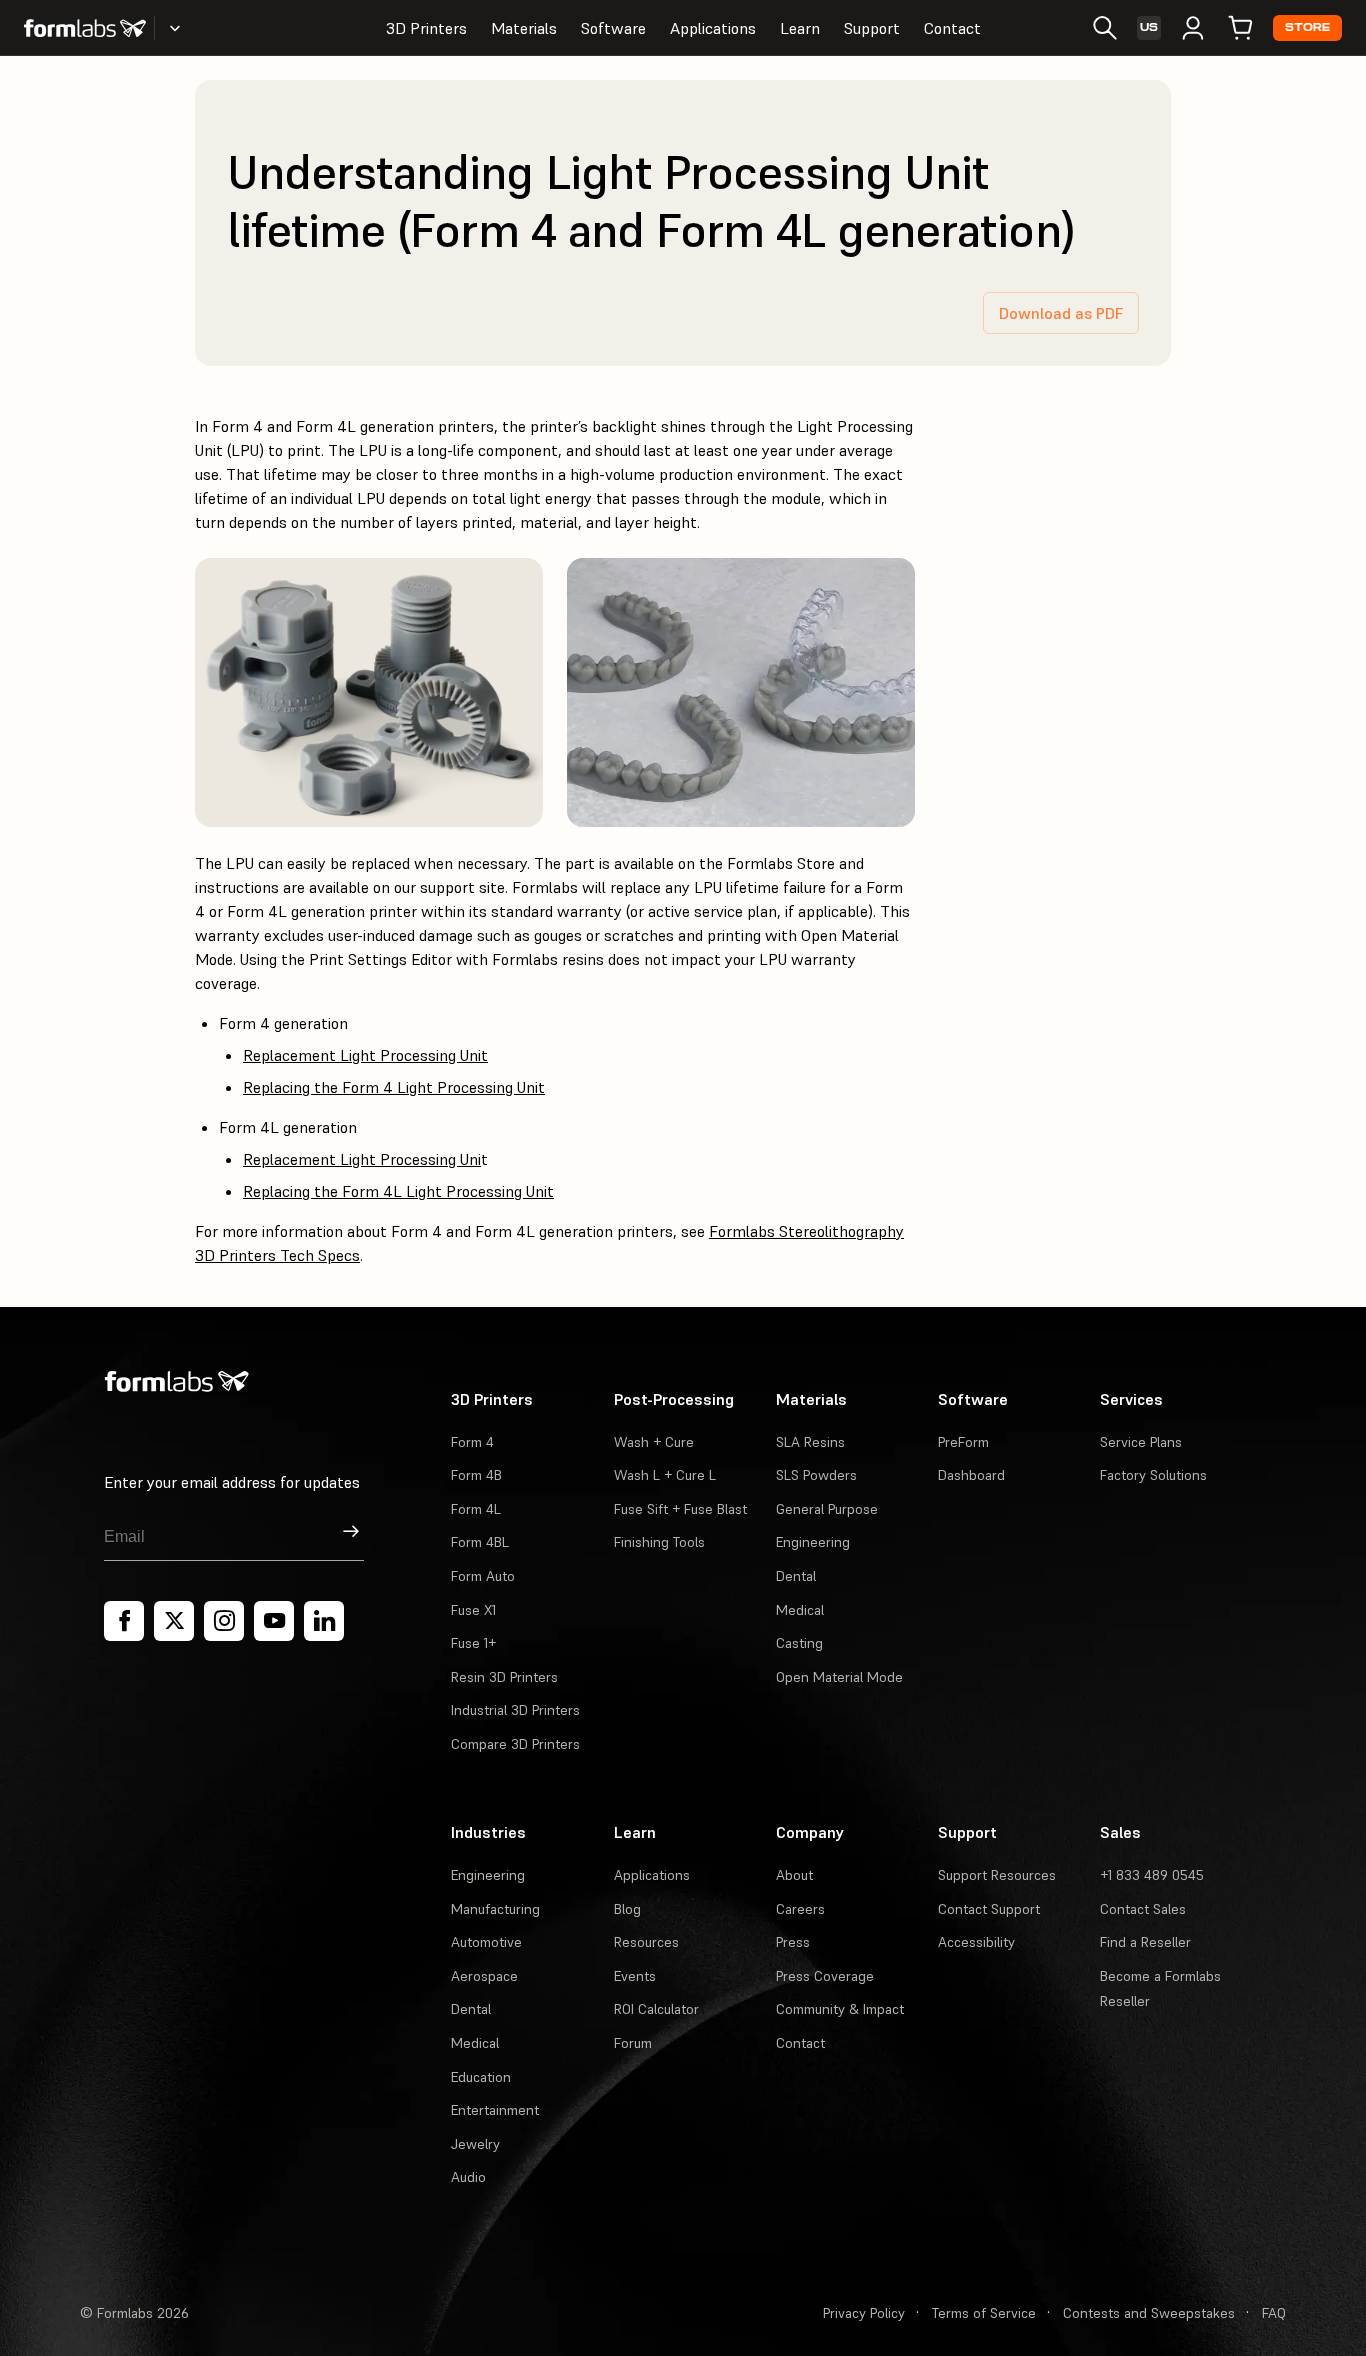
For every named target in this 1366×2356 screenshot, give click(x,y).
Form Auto (483, 1576)
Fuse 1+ (473, 1643)
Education (481, 2077)
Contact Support (989, 1909)
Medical (800, 1610)
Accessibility (976, 1942)
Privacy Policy (864, 2313)
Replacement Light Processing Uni (362, 1159)
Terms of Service (984, 2313)
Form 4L (476, 1509)
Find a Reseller (1145, 1942)
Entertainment (495, 2110)
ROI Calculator (656, 2009)
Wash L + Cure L (665, 1475)
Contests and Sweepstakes (1149, 2313)
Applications (713, 28)
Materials (524, 28)
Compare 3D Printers (515, 1744)
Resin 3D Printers (504, 1677)
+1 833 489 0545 (1152, 1875)
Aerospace (484, 1976)
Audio (468, 2177)
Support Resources (997, 1875)
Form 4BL (480, 1542)
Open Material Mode (839, 1677)
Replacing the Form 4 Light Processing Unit (394, 1087)
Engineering (813, 1542)
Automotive (486, 1942)
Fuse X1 (473, 1610)
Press (793, 1942)
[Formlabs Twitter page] (174, 1621)
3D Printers (426, 28)
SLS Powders (816, 1475)
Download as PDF (1061, 313)
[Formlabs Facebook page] (124, 1621)
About (794, 1875)
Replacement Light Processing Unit (365, 1055)
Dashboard (971, 1475)
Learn (800, 28)
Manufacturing (495, 1909)
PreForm (963, 1442)
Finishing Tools (659, 1542)
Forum (633, 2043)
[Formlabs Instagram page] (224, 1621)
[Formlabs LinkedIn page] (324, 1621)
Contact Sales (1143, 1909)
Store (1307, 27)
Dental (796, 1576)
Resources (646, 1942)
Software (613, 28)
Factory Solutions (1153, 1475)
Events (635, 1976)
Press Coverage (825, 1976)
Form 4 (472, 1442)
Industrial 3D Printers (515, 1710)
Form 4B (476, 1475)
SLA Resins (810, 1442)
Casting (799, 1643)
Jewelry (475, 2144)
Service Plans (1141, 1442)
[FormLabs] (85, 28)
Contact (952, 28)
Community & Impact (840, 2009)
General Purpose (827, 1509)
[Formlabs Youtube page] (274, 1621)
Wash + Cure (654, 1442)
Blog (627, 1909)
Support (872, 28)
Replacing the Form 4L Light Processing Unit (398, 1191)
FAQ (1274, 2313)
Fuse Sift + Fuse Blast (680, 1509)
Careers (800, 1909)
